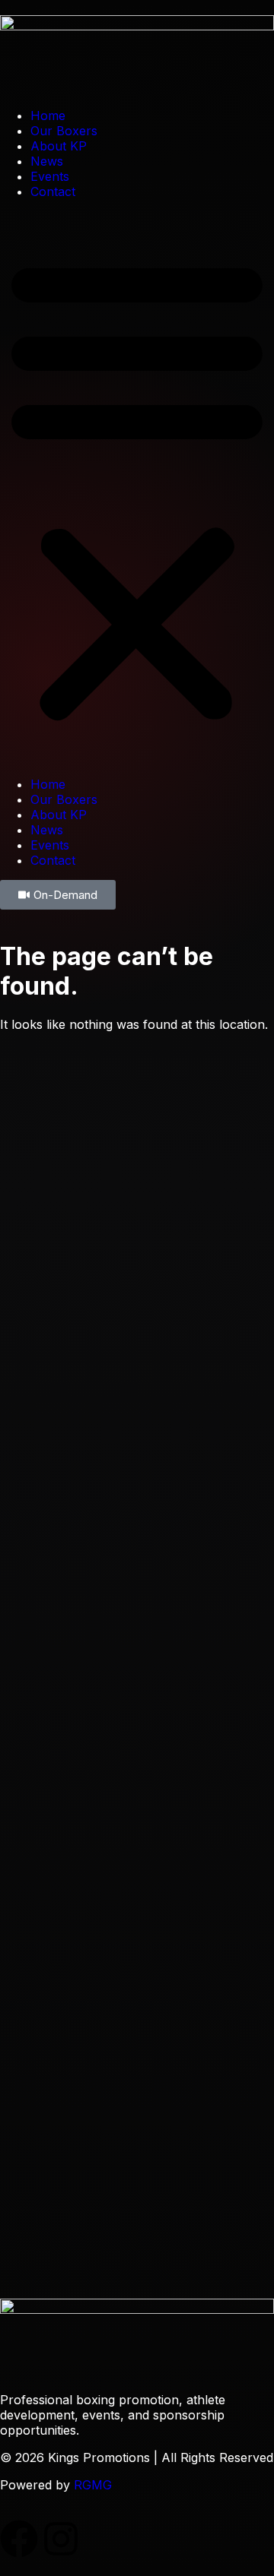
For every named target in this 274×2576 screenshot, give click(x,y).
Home (48, 116)
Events (50, 176)
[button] (137, 488)
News (47, 161)
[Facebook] (19, 2539)
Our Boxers (64, 131)
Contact (53, 191)
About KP (59, 146)
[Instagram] (61, 2539)
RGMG (93, 2485)
